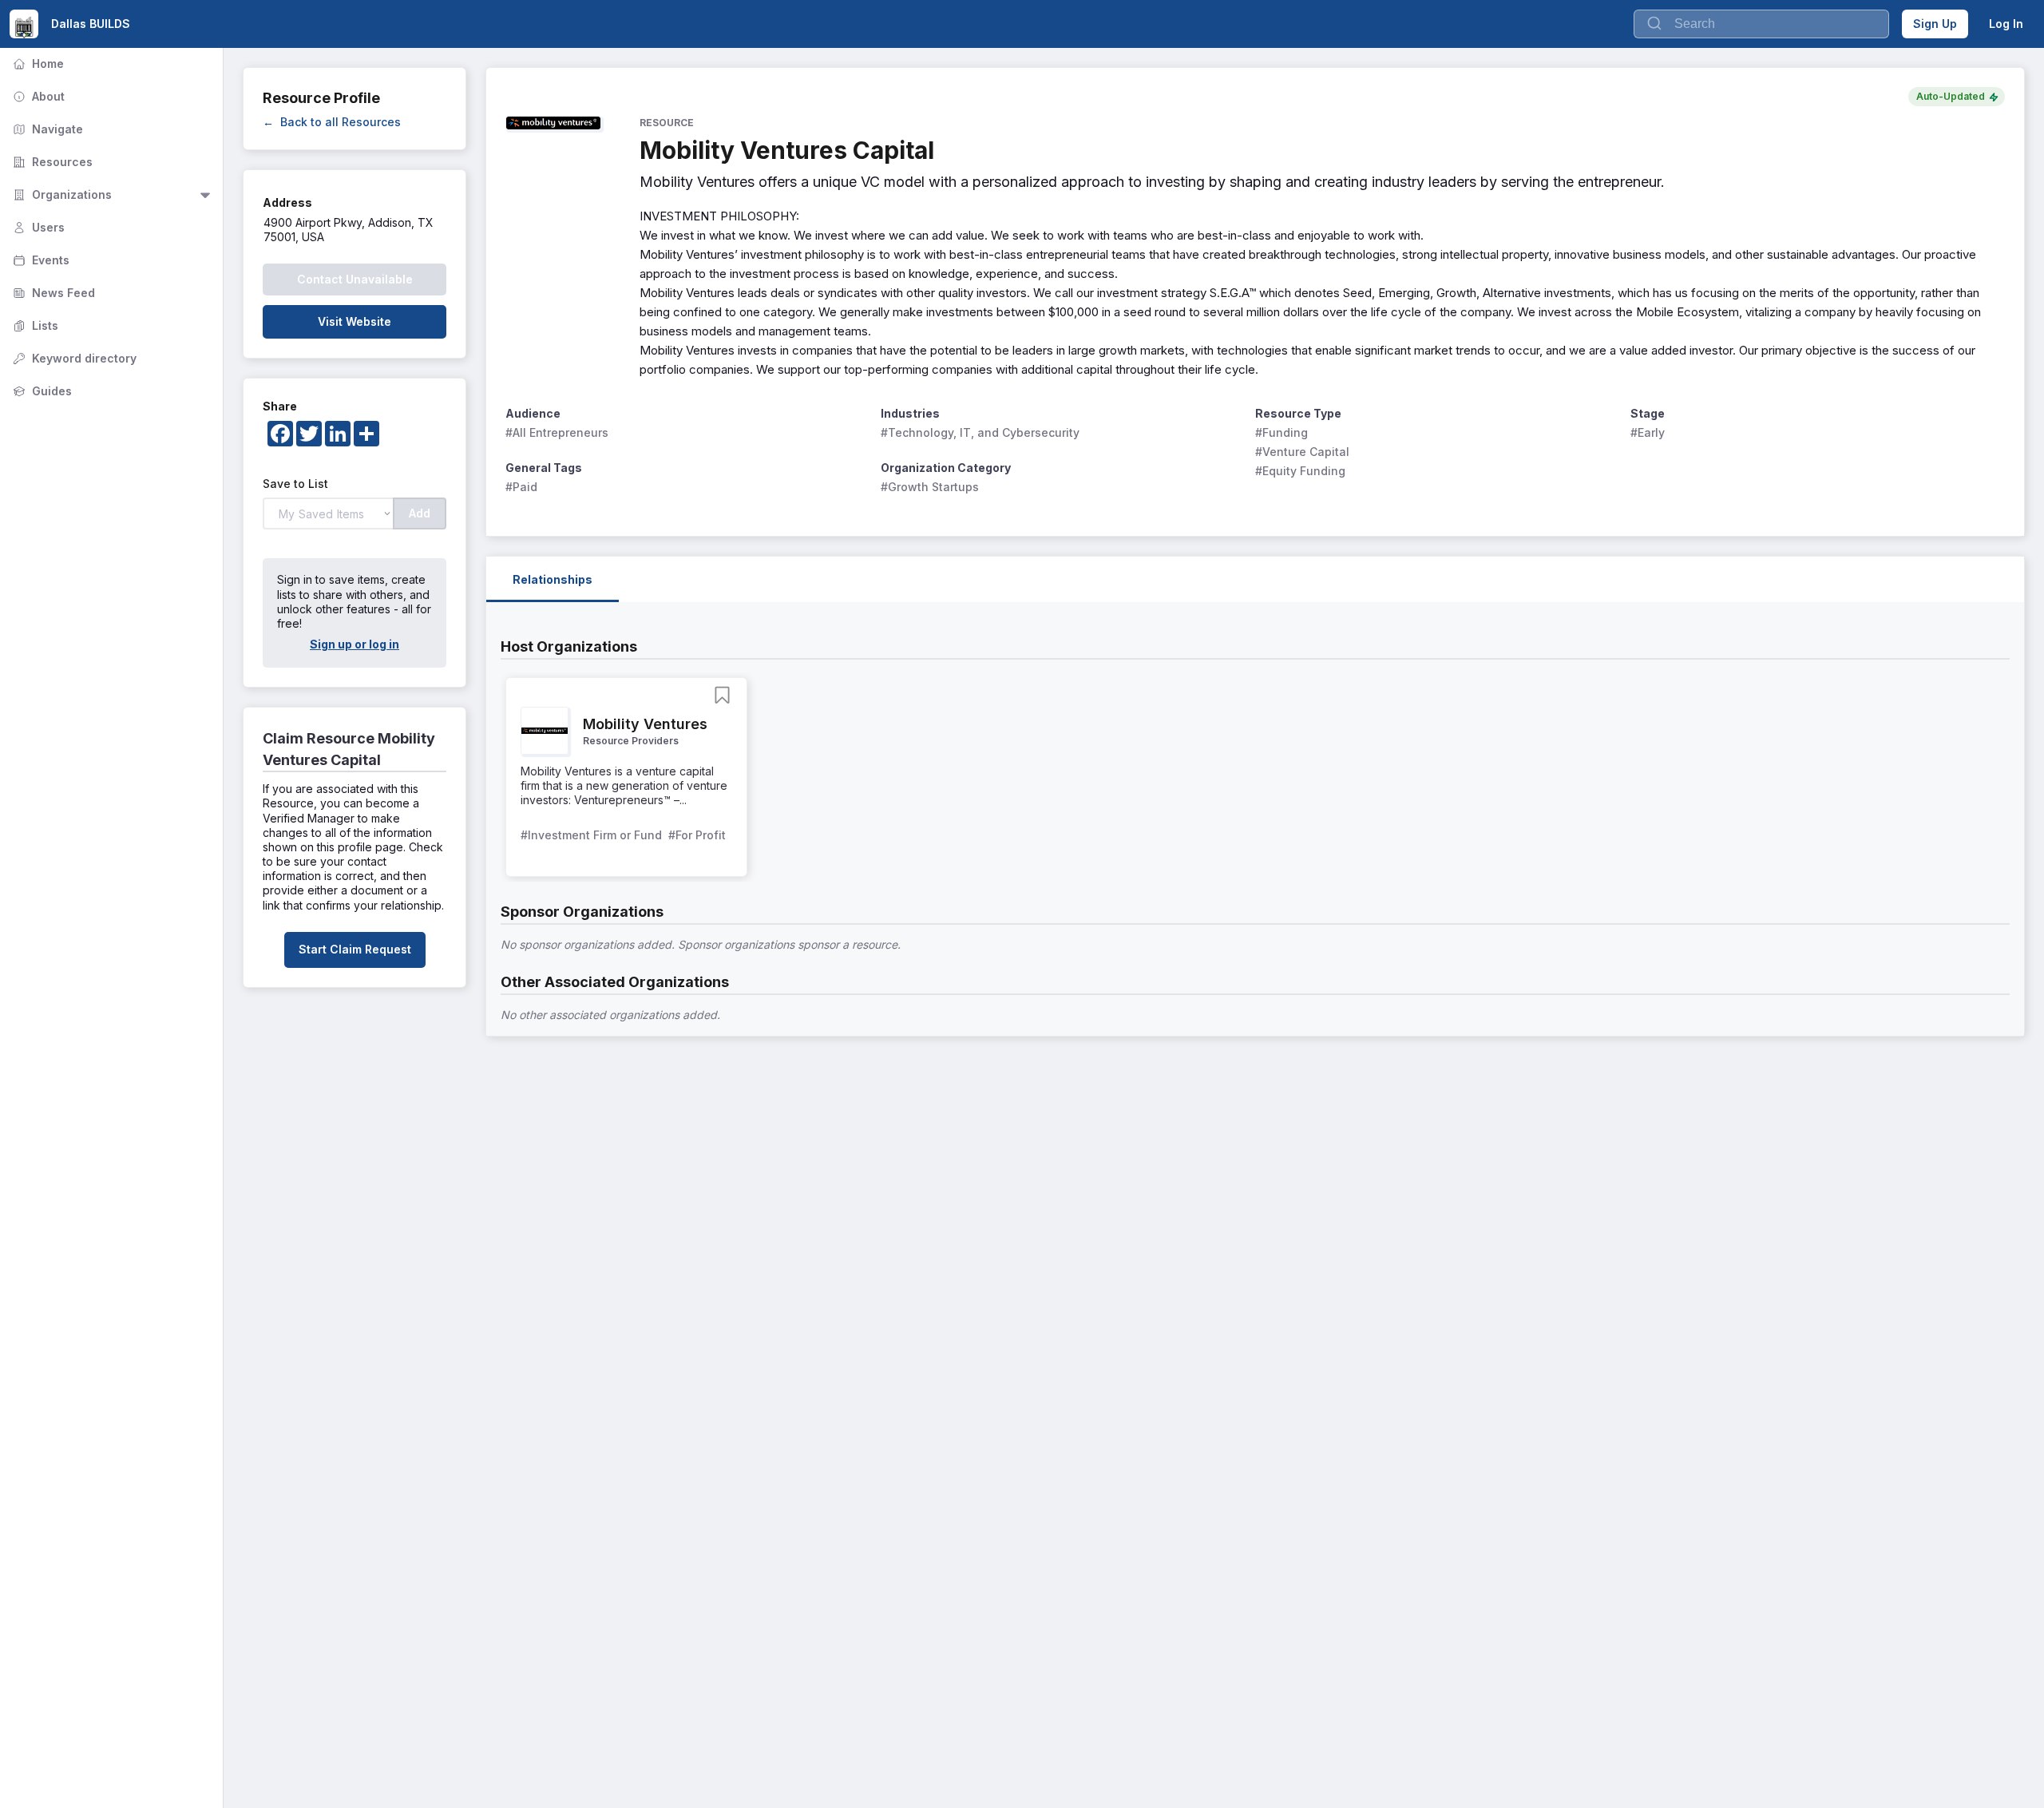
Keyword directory (73, 358)
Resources (51, 162)
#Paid (521, 487)
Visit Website (355, 321)
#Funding (1281, 432)
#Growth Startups (930, 487)
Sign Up (1935, 24)
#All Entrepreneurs (557, 432)
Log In (2006, 24)
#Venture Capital (1302, 452)
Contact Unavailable (355, 279)
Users (37, 227)
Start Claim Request (355, 949)
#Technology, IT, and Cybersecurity (980, 432)
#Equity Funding (1300, 471)
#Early (1648, 432)
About (37, 96)
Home (37, 63)
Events (40, 260)
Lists (34, 325)
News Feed (52, 293)
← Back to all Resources (332, 122)
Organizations (61, 194)
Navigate (46, 129)
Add (420, 513)
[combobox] (1761, 24)
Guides (41, 391)
